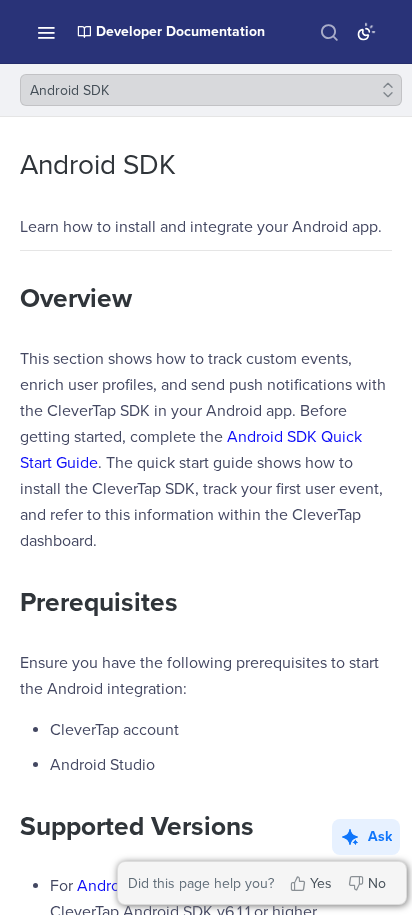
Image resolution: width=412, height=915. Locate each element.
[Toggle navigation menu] (46, 32)
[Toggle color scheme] (366, 32)
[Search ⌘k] (329, 32)
